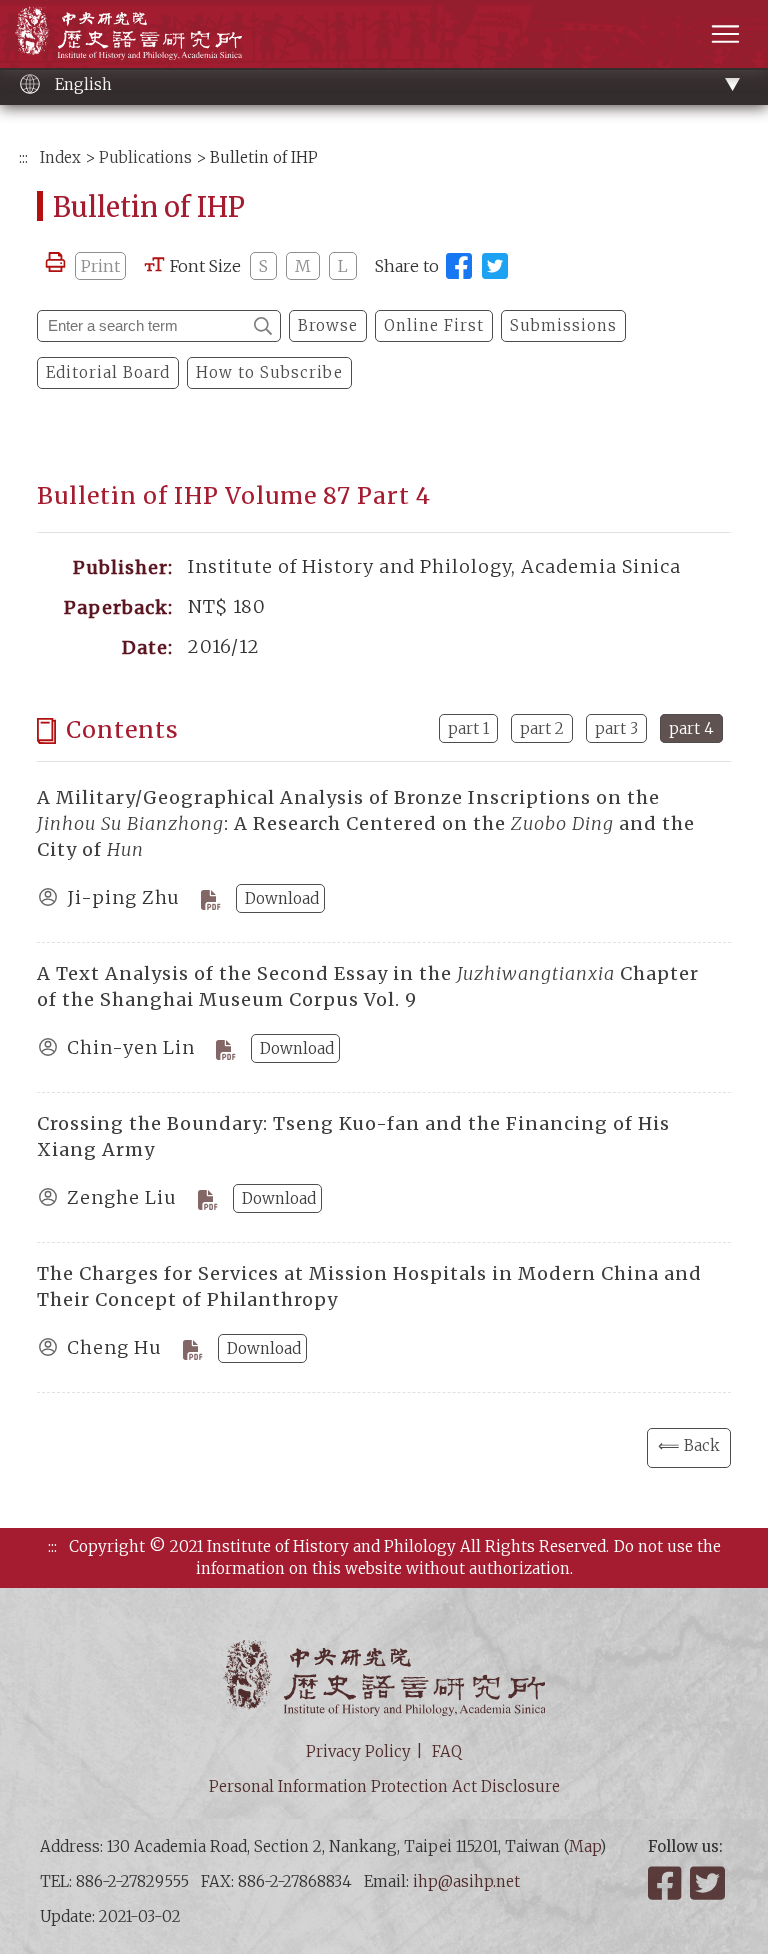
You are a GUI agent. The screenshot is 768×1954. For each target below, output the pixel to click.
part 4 (691, 728)
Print (100, 266)
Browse (328, 325)
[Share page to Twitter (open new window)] (495, 266)
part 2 (542, 728)
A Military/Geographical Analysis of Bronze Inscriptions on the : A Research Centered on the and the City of (366, 823)
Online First (434, 325)
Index (60, 157)
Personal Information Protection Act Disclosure (384, 1786)
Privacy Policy (358, 1751)
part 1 (468, 728)
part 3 (616, 728)
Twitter (709, 1883)
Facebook (667, 1883)
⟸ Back (689, 1445)
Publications (145, 157)
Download (282, 898)
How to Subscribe (269, 372)
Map (584, 1846)
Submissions (563, 325)
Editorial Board (108, 372)
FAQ (447, 1751)
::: (23, 157)
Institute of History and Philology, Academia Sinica (128, 32)
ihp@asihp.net (466, 1881)
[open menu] (725, 33)
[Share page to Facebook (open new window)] (459, 266)
